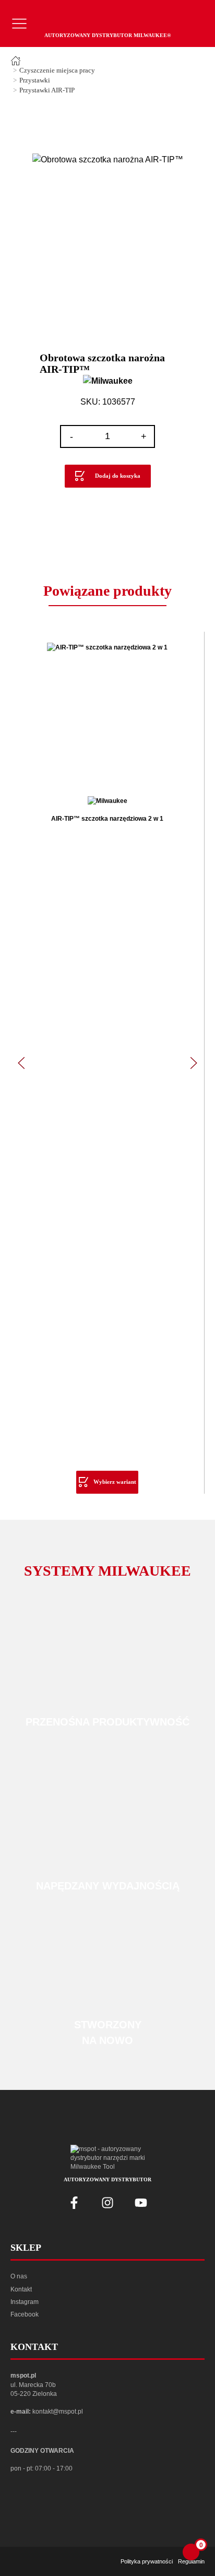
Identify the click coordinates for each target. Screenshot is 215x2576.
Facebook (25, 2314)
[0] (191, 2552)
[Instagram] (107, 2203)
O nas (19, 2276)
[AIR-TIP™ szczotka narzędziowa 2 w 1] (107, 714)
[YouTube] (141, 2203)
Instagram (25, 2302)
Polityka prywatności (147, 2561)
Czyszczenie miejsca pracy (57, 70)
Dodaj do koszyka (118, 476)
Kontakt (21, 2289)
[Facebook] (74, 2203)
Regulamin (191, 2561)
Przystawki (35, 80)
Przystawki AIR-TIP (47, 90)
